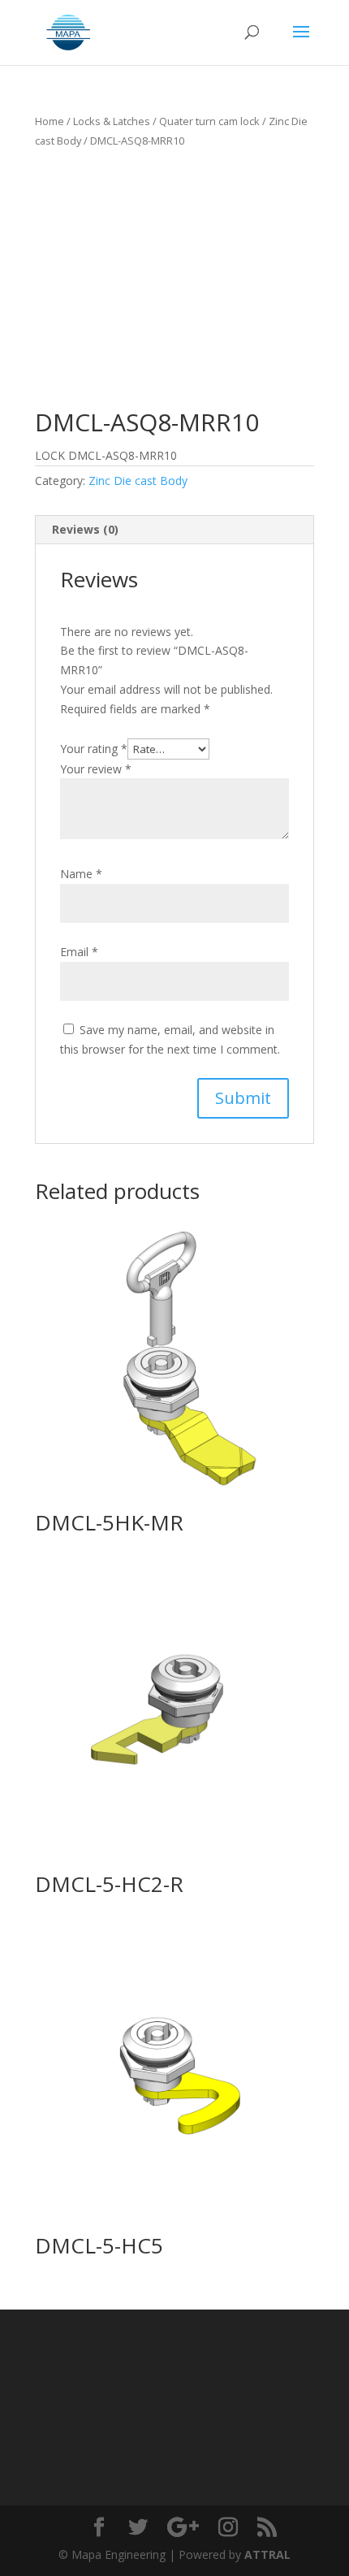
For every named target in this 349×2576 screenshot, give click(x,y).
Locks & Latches (112, 121)
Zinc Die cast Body (138, 481)
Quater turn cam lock (209, 121)
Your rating (94, 749)
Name (81, 874)
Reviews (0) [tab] (85, 529)
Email (79, 952)
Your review (96, 769)
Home (50, 121)
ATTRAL (267, 2554)
